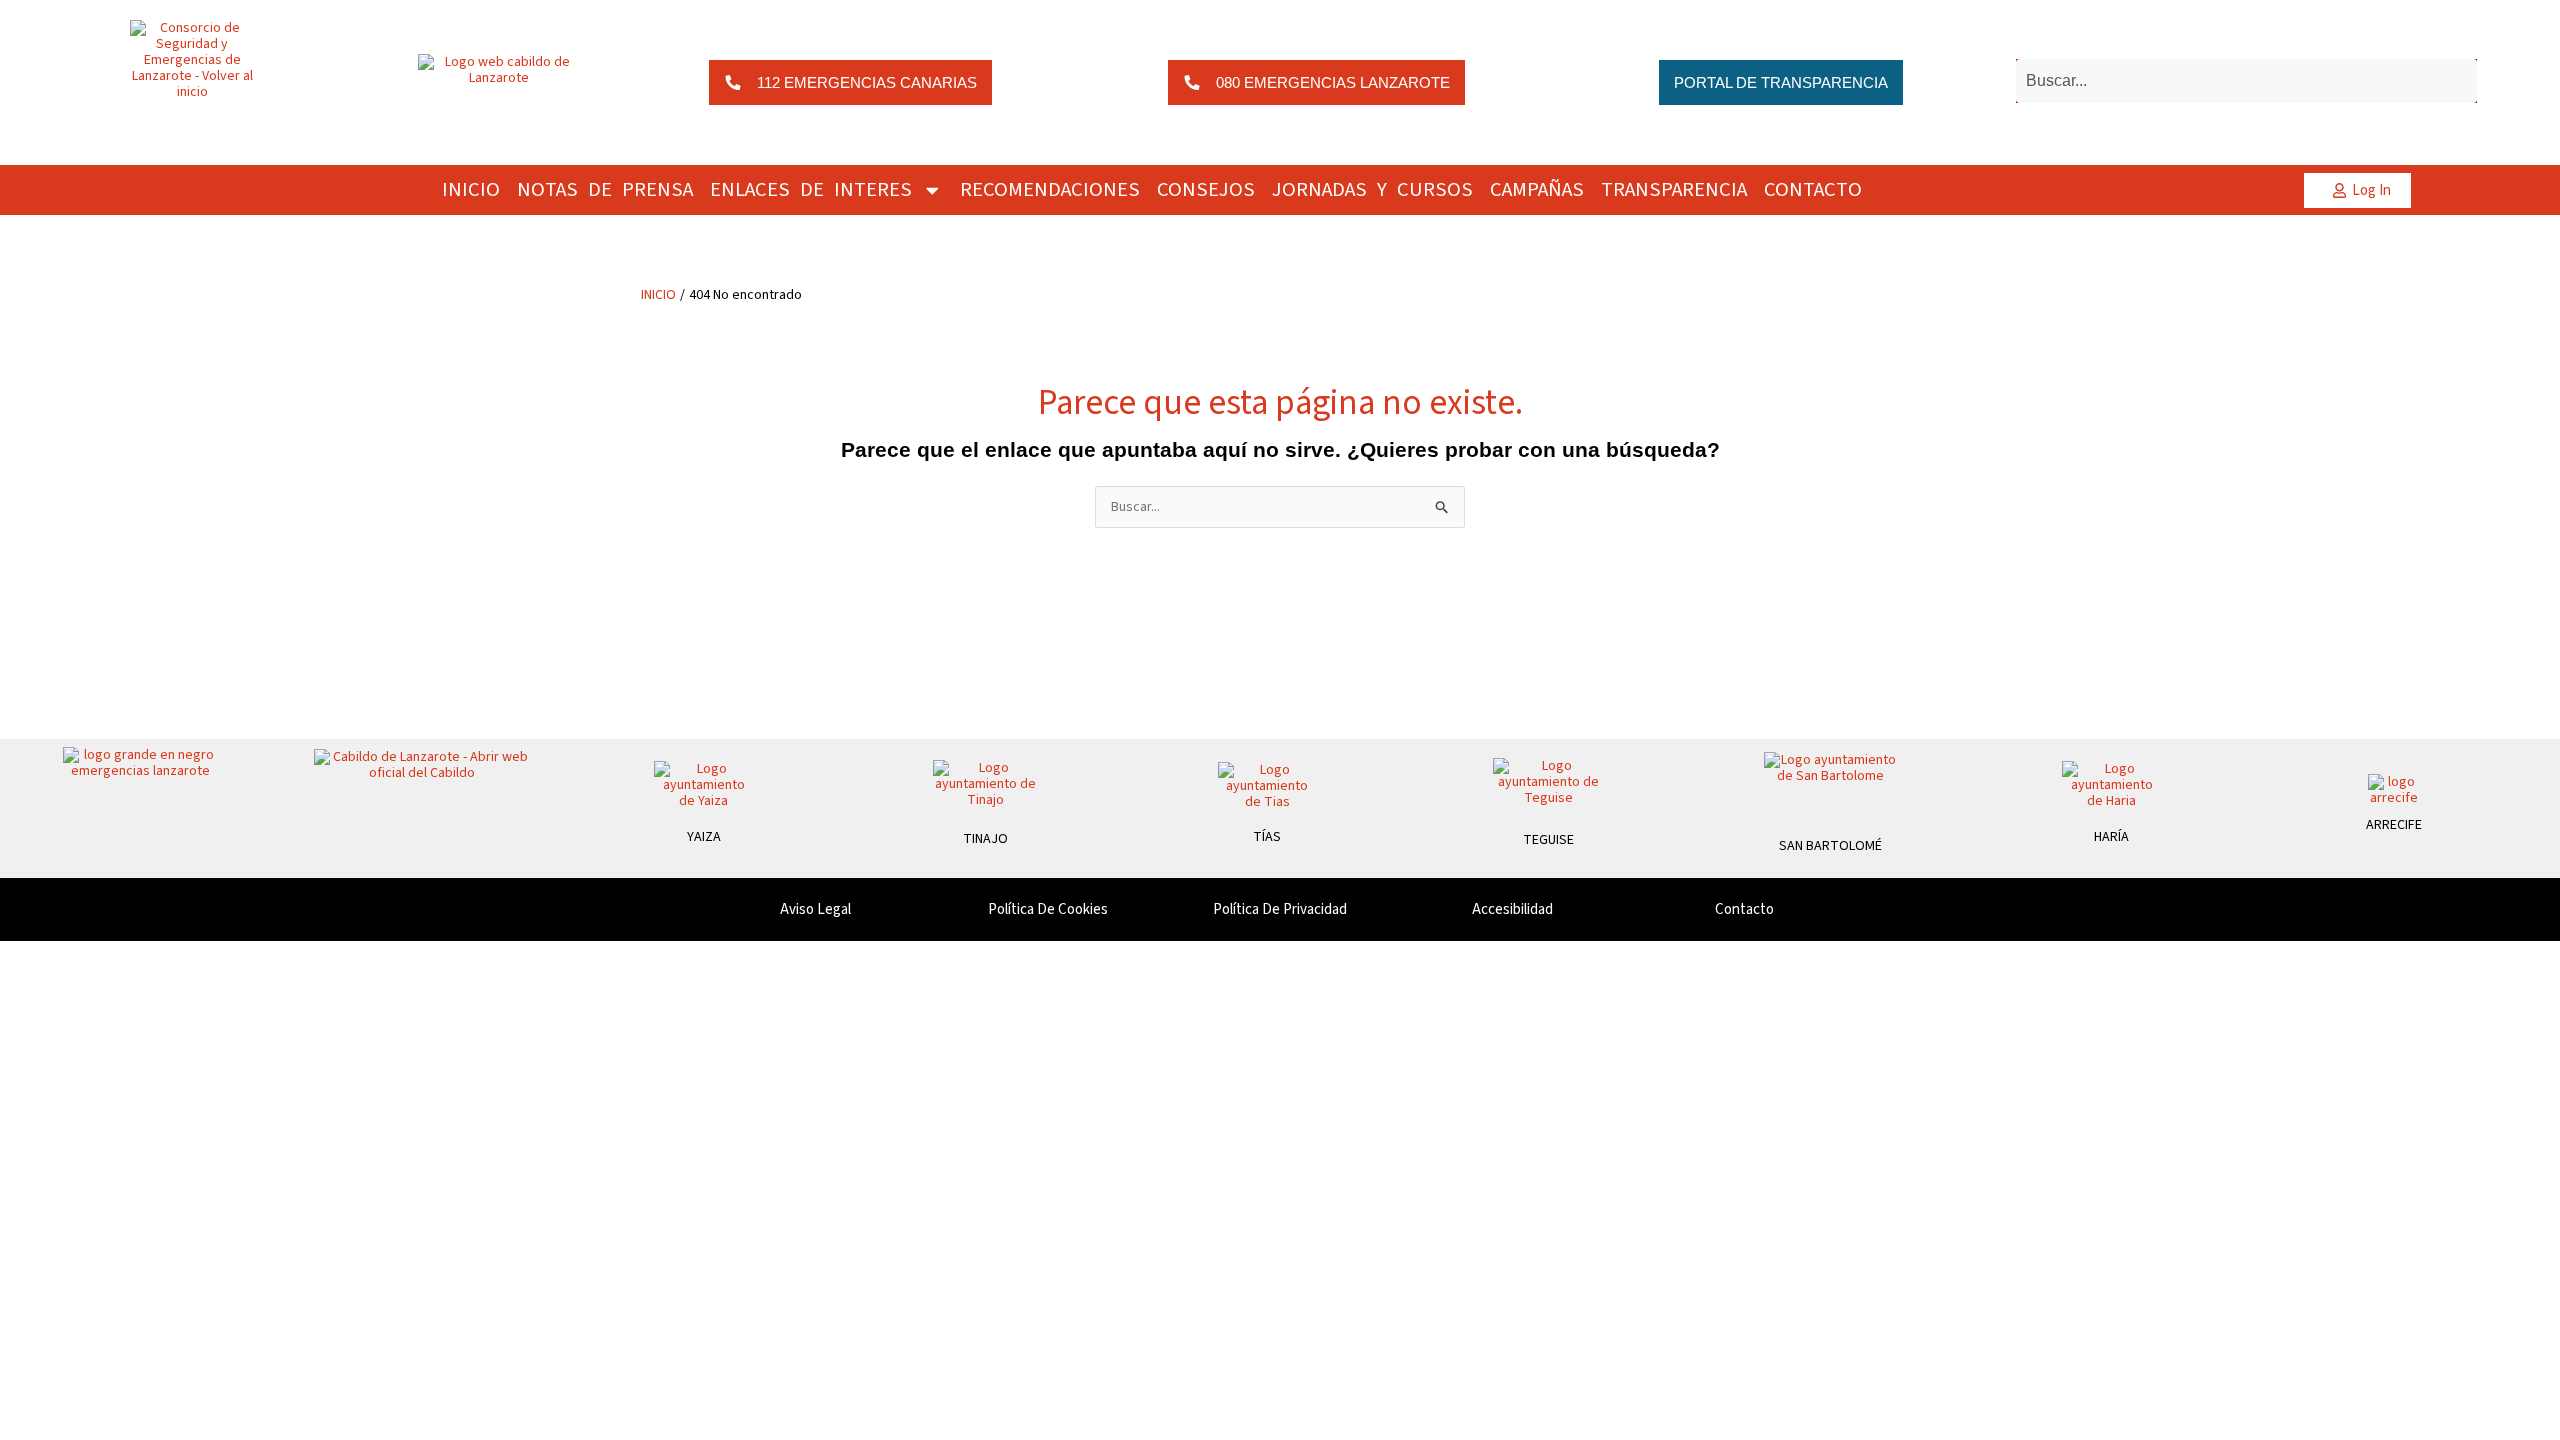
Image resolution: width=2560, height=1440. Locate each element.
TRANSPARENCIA (1674, 189)
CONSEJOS (1206, 189)
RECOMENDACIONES (1050, 189)
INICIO (471, 189)
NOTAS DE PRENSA (605, 189)
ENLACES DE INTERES (811, 189)
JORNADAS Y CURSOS (1372, 189)
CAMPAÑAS (1537, 189)
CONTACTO (1813, 189)
